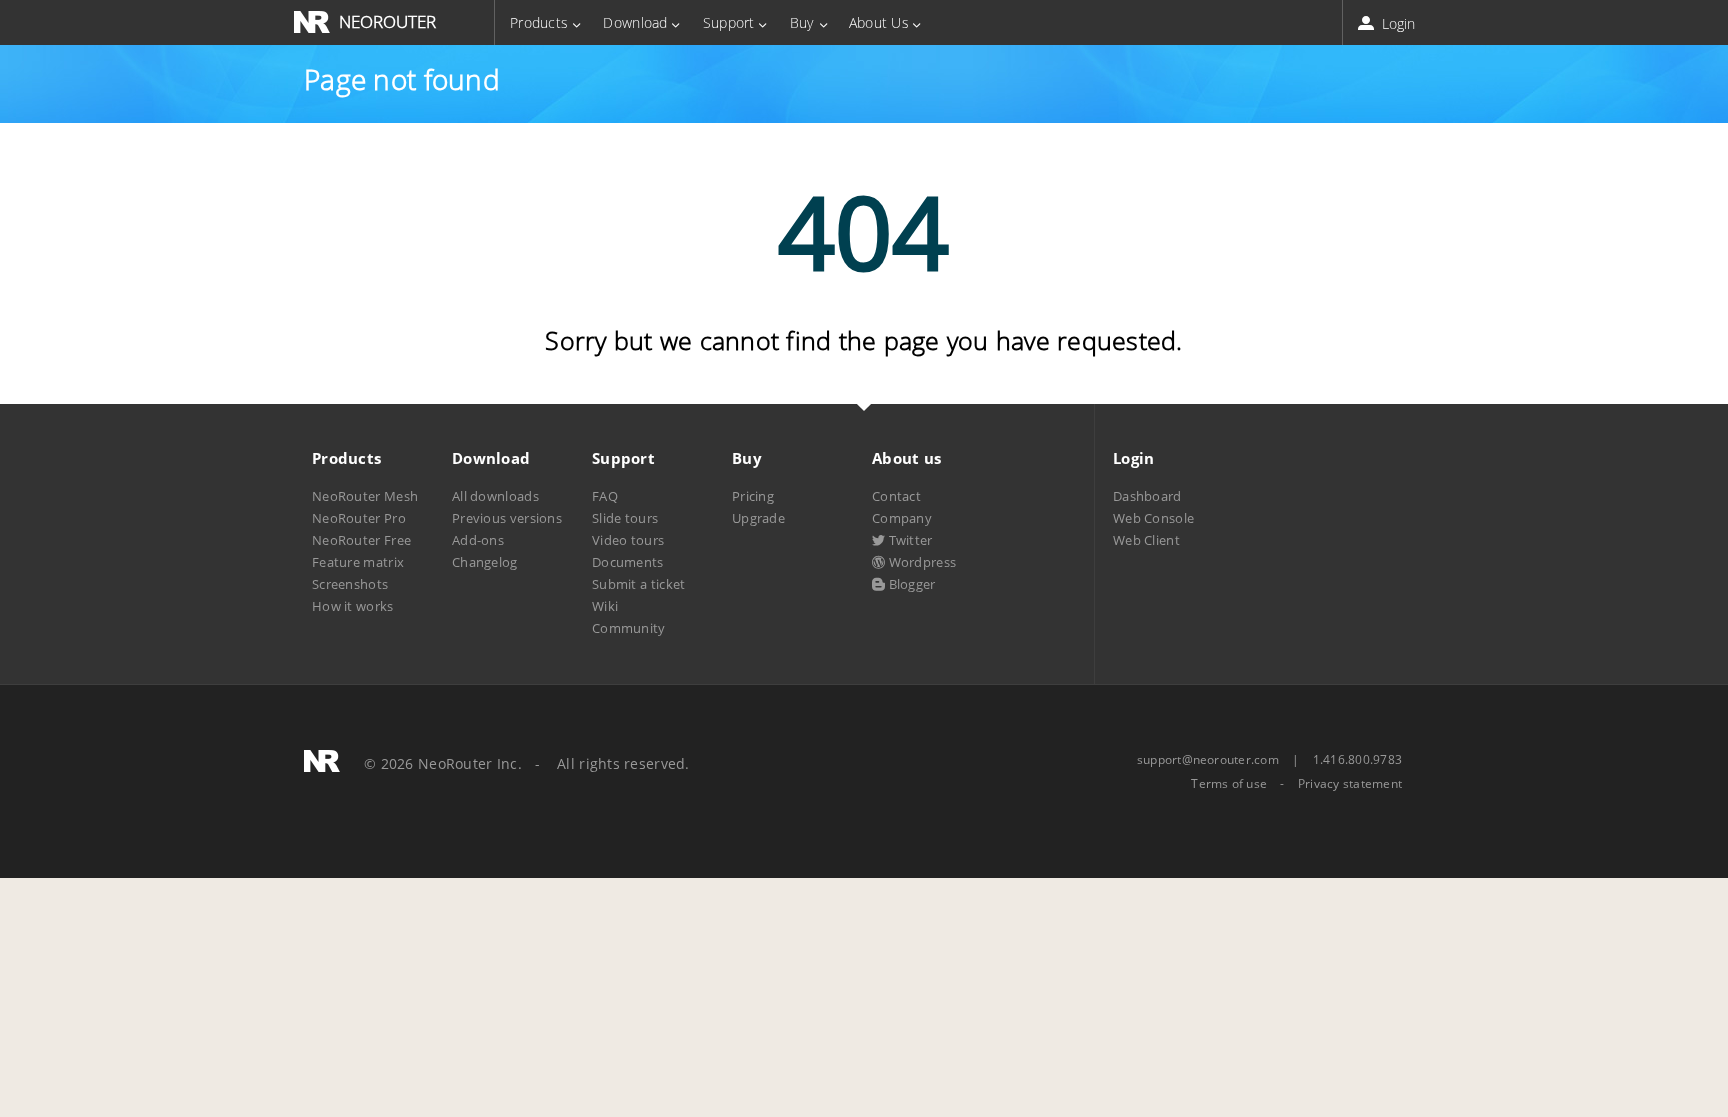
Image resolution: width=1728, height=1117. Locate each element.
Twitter (908, 540)
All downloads (495, 496)
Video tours (628, 540)
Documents (628, 562)
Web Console (1153, 518)
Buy (802, 22)
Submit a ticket (638, 584)
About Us (879, 22)
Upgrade (758, 518)
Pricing (753, 496)
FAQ (605, 496)
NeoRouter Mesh (365, 496)
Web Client (1146, 540)
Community (629, 628)
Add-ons (478, 540)
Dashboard (1147, 496)
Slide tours (625, 518)
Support (729, 22)
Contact (896, 496)
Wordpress (920, 562)
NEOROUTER (387, 21)
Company (902, 518)
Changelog (485, 562)
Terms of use (1229, 784)
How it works (353, 606)
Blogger (910, 584)
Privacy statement (1350, 784)
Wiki (605, 606)
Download (635, 22)
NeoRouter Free (361, 540)
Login (1396, 23)
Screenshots (350, 584)
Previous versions (507, 518)
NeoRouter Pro (359, 518)
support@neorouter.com (1208, 759)
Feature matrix (358, 562)
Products (539, 22)
